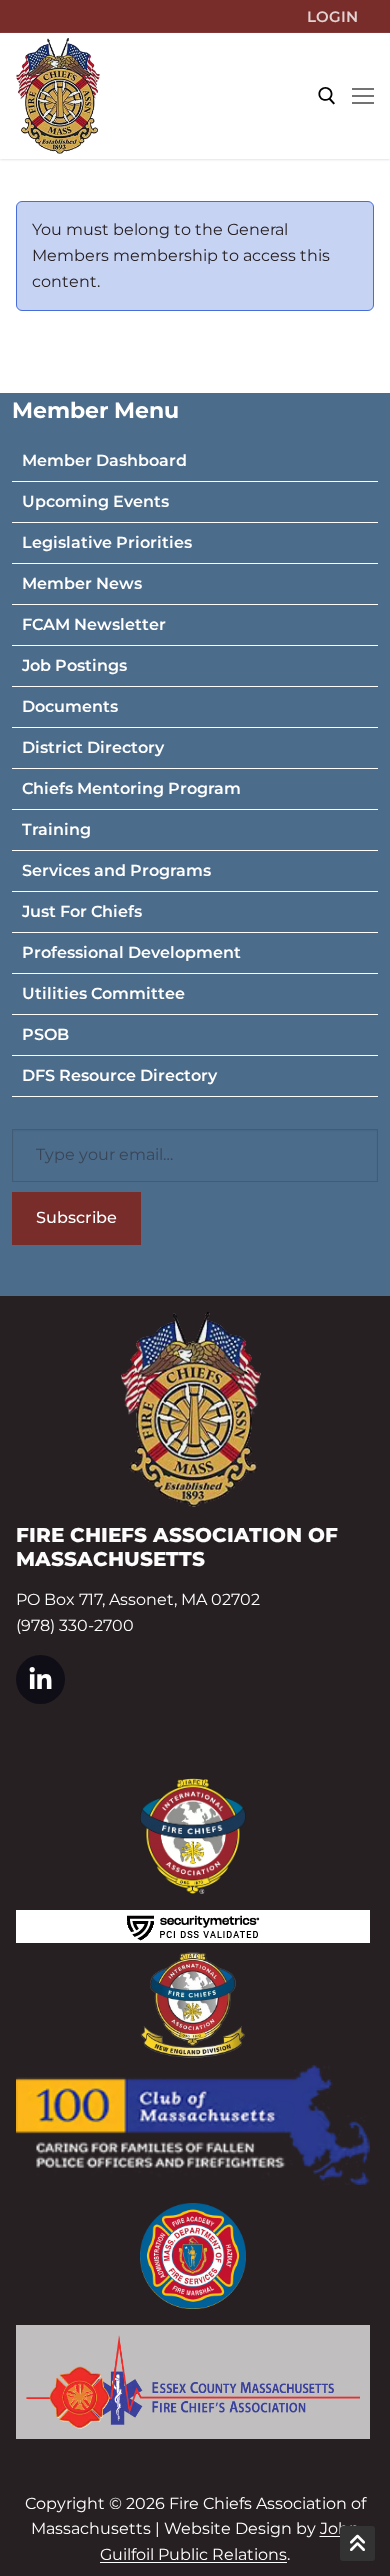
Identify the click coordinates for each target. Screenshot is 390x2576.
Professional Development (131, 952)
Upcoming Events (95, 501)
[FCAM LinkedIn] (40, 1679)
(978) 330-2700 (75, 1625)
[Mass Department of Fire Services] (193, 2256)
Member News (82, 583)
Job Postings (74, 665)
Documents (70, 706)
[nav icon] (363, 96)
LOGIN (332, 16)
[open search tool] (327, 96)
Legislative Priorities (107, 542)
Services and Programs (116, 870)
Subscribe (76, 1217)
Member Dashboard (104, 460)
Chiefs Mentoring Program (131, 788)
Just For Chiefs (82, 911)
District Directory (93, 747)
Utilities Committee (103, 993)
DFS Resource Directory (119, 1075)
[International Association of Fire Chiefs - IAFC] (193, 1836)
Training (56, 829)
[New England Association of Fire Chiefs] (193, 2005)
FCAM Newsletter (94, 624)
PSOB (45, 1034)
